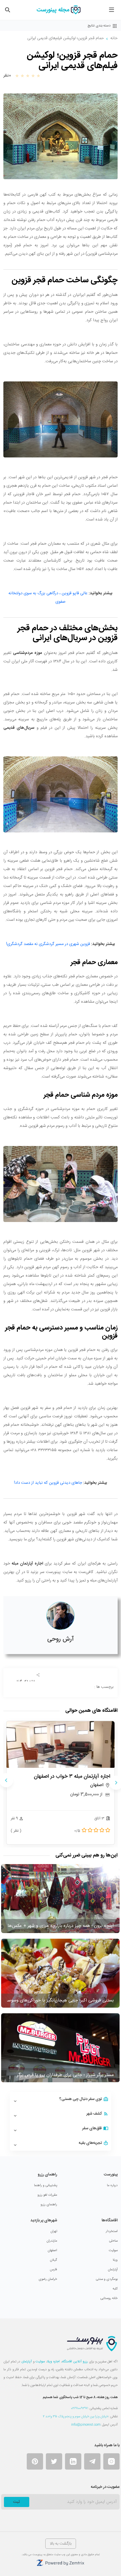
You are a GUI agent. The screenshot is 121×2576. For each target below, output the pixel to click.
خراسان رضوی (48, 2279)
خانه (114, 38)
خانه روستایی (109, 2298)
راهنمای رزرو (49, 2204)
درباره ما (112, 2185)
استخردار (112, 2231)
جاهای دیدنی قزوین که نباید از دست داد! (48, 1483)
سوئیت (113, 2250)
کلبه (115, 2289)
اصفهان (52, 2250)
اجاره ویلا (53, 2361)
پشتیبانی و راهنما (46, 2185)
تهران (54, 2231)
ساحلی (113, 2241)
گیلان (53, 2260)
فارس (53, 2269)
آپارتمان (113, 2269)
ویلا (115, 2260)
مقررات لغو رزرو (47, 2195)
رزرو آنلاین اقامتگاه (75, 2361)
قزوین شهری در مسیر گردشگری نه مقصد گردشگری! (48, 944)
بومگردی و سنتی (107, 2279)
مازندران (52, 2241)
